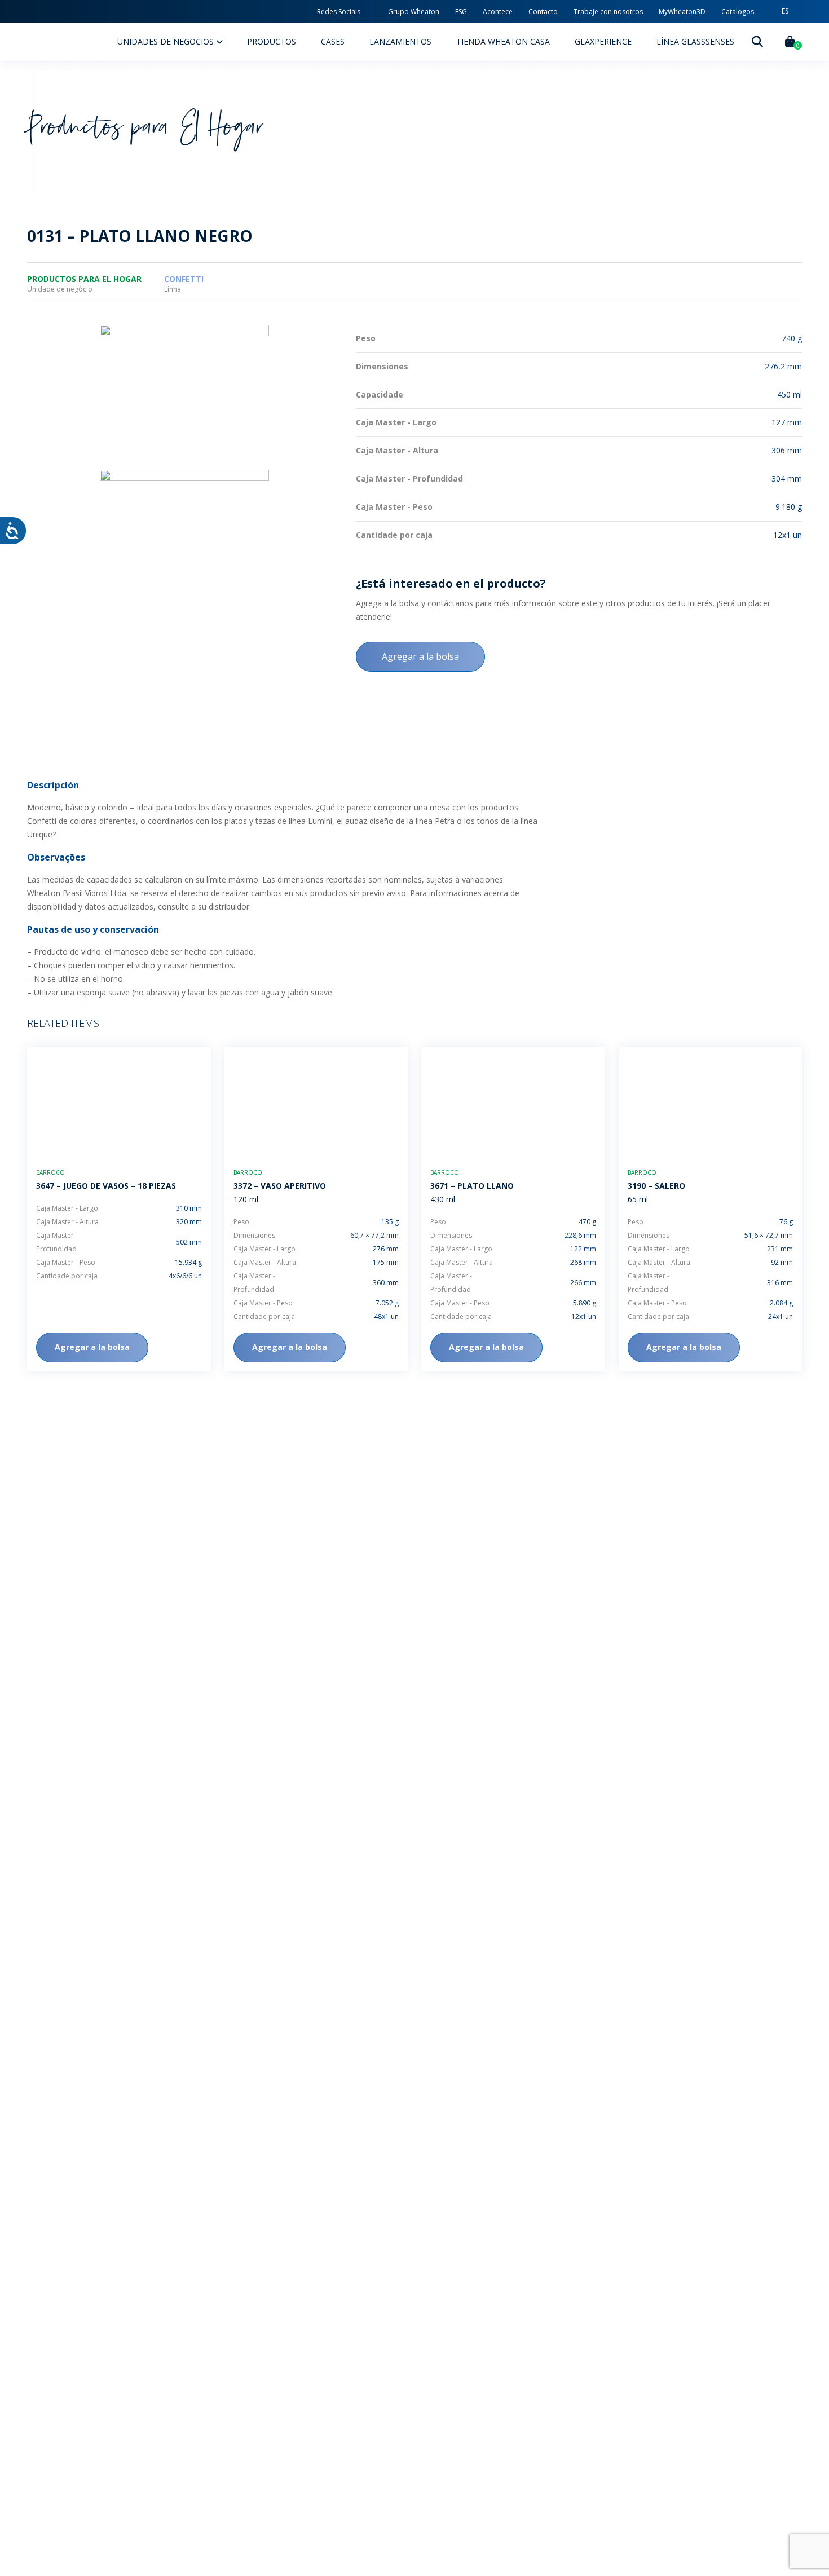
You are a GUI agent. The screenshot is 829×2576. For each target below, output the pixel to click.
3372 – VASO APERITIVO (280, 1186)
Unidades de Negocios (167, 41)
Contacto (543, 12)
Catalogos (738, 12)
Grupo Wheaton (414, 12)
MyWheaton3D (682, 12)
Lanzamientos (400, 41)
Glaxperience (603, 41)
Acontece (498, 12)
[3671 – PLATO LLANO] (513, 1102)
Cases (333, 41)
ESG (461, 12)
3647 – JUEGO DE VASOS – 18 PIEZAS (106, 1186)
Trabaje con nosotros (608, 12)
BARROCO (50, 1172)
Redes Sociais (339, 12)
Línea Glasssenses (695, 41)
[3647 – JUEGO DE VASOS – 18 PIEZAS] (119, 1102)
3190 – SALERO (656, 1186)
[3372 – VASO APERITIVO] (316, 1102)
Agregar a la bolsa (420, 656)
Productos (272, 41)
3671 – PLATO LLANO (472, 1186)
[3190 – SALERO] (711, 1102)
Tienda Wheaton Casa (503, 41)
